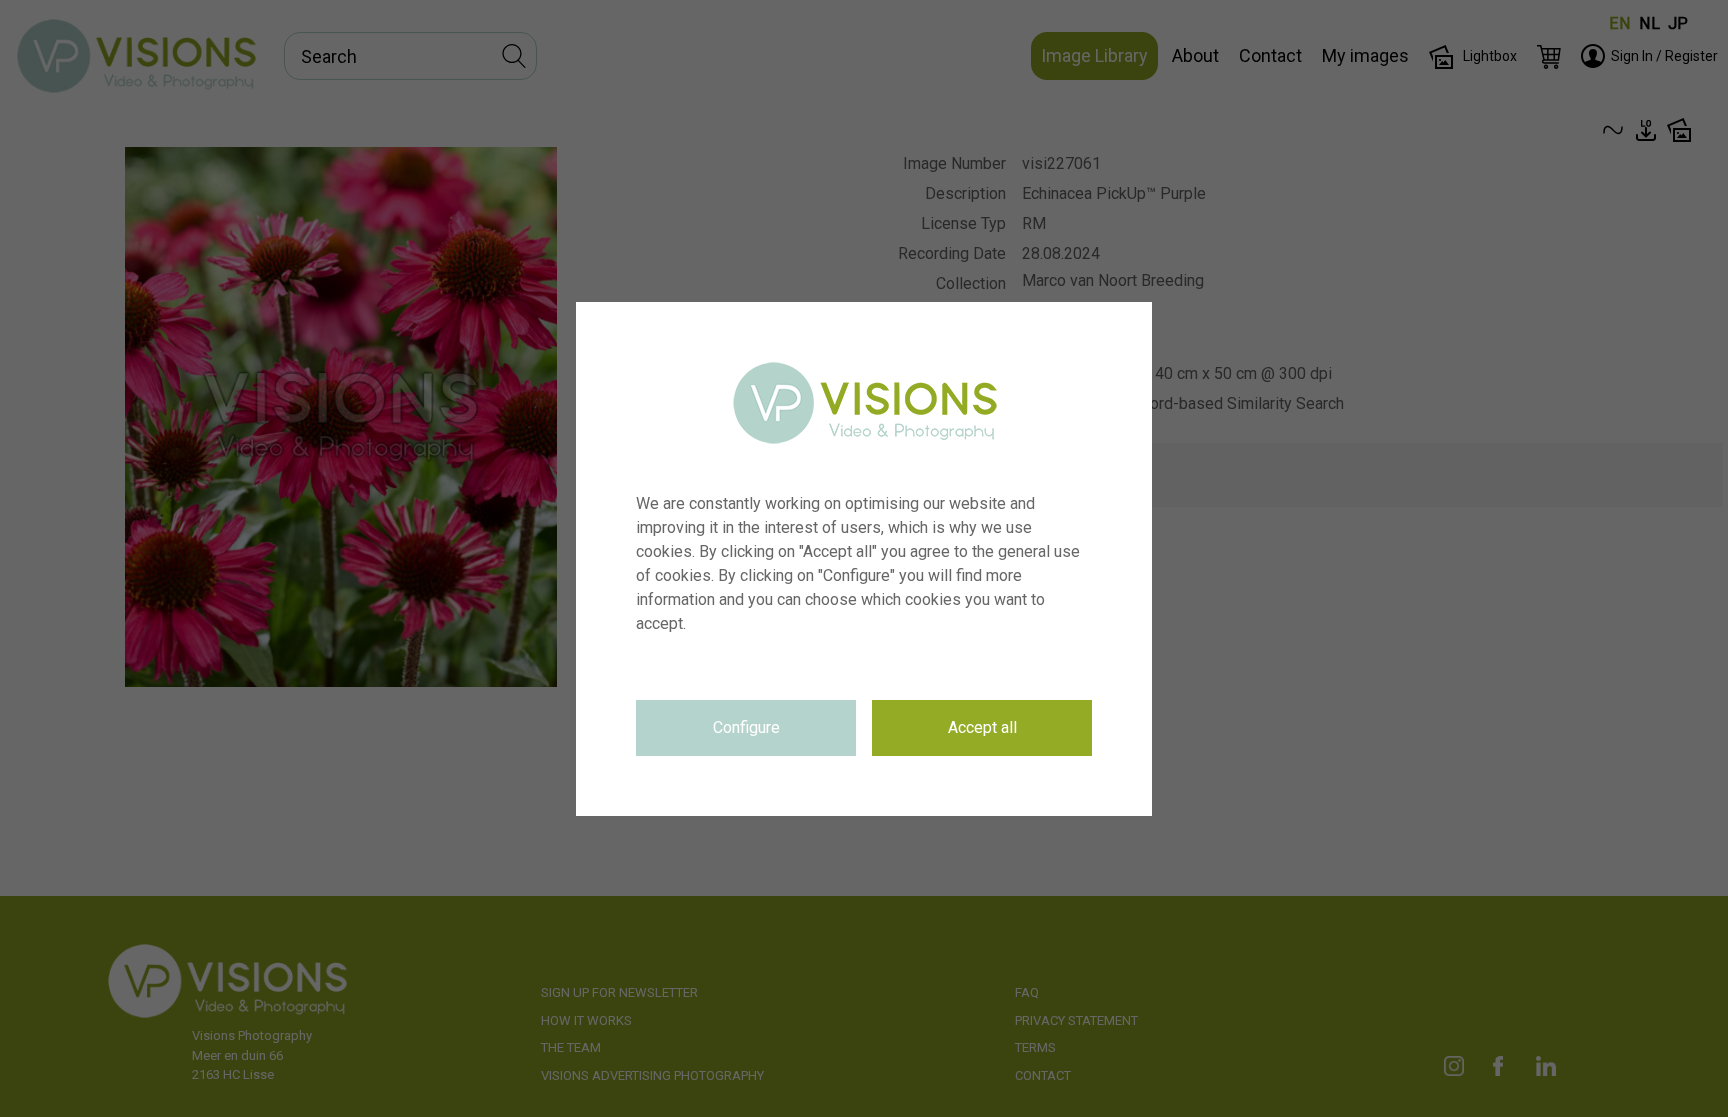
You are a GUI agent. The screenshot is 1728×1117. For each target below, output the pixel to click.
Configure (746, 727)
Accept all (982, 727)
